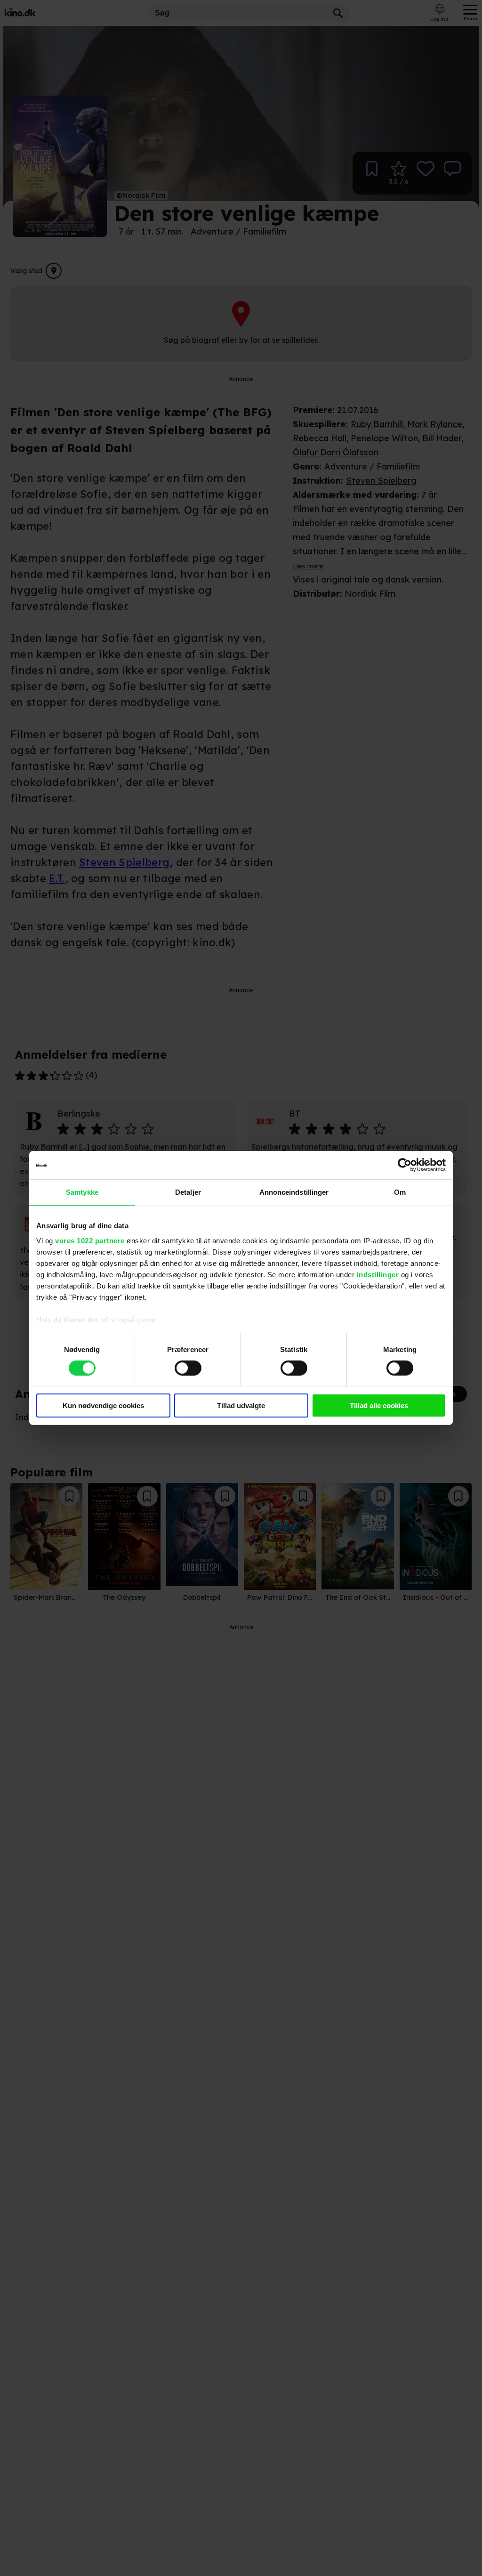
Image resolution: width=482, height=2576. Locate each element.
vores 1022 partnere (90, 1240)
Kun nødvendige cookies (103, 1405)
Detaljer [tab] (188, 1192)
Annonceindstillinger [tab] (294, 1192)
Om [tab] (400, 1192)
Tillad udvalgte (241, 1405)
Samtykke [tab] (82, 1192)
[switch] (188, 1368)
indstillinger (378, 1274)
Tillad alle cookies (379, 1405)
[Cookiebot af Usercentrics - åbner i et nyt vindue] (405, 1165)
